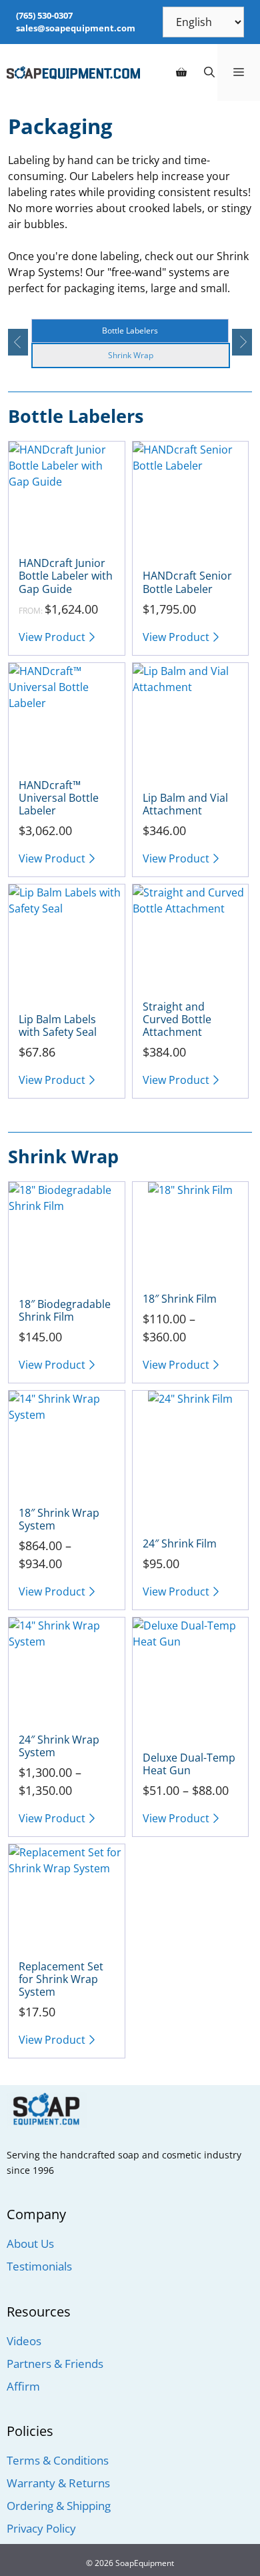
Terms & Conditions (58, 2460)
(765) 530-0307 (44, 15)
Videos (24, 2341)
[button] (17, 342)
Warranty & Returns (58, 2483)
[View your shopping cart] (181, 72)
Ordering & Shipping (59, 2506)
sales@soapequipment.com (76, 28)
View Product (52, 637)
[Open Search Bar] (209, 72)
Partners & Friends (55, 2364)
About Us (30, 2243)
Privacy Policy (41, 2528)
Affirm (23, 2386)
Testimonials (39, 2266)
